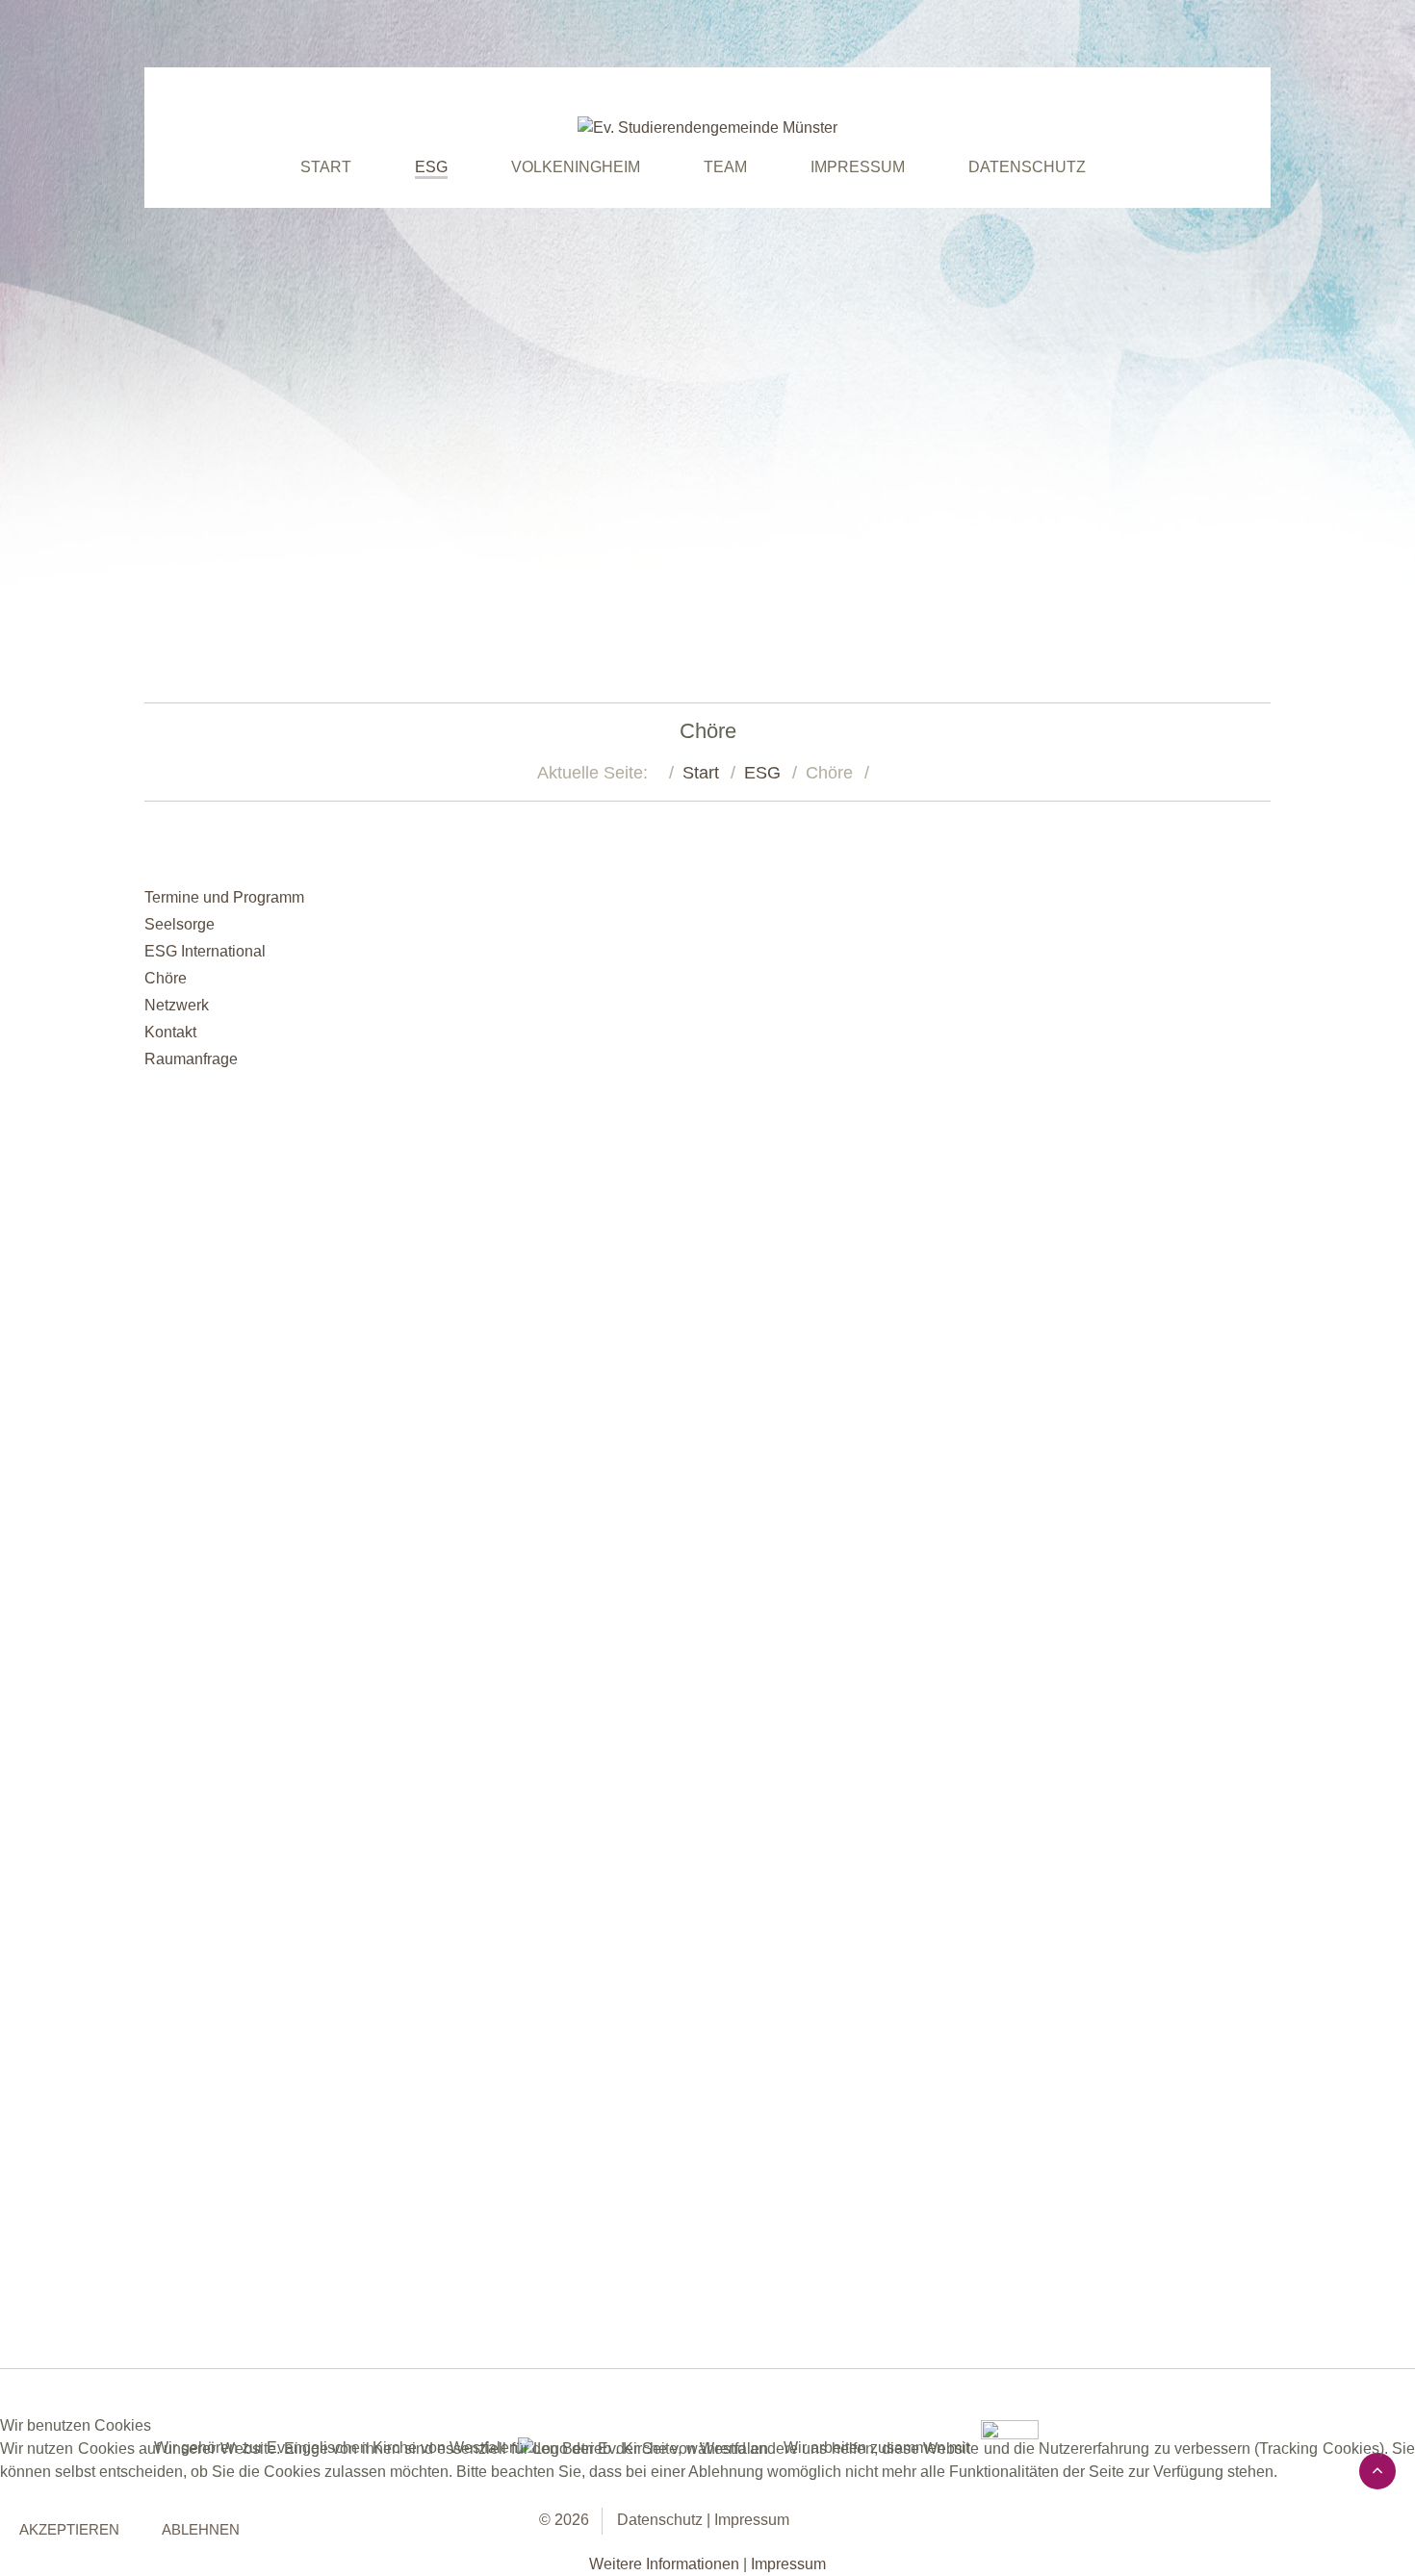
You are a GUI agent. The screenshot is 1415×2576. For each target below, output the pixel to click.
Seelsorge (180, 924)
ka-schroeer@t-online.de (594, 2254)
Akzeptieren (69, 2529)
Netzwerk (177, 1005)
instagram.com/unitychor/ (687, 1681)
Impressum (788, 2564)
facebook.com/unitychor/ (503, 1681)
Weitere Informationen (664, 2564)
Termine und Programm (224, 897)
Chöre (166, 978)
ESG (762, 773)
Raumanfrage (191, 1059)
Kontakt (170, 1032)
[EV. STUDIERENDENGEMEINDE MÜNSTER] (707, 128)
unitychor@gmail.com (583, 1554)
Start (701, 773)
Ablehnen (201, 2529)
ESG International (205, 951)
